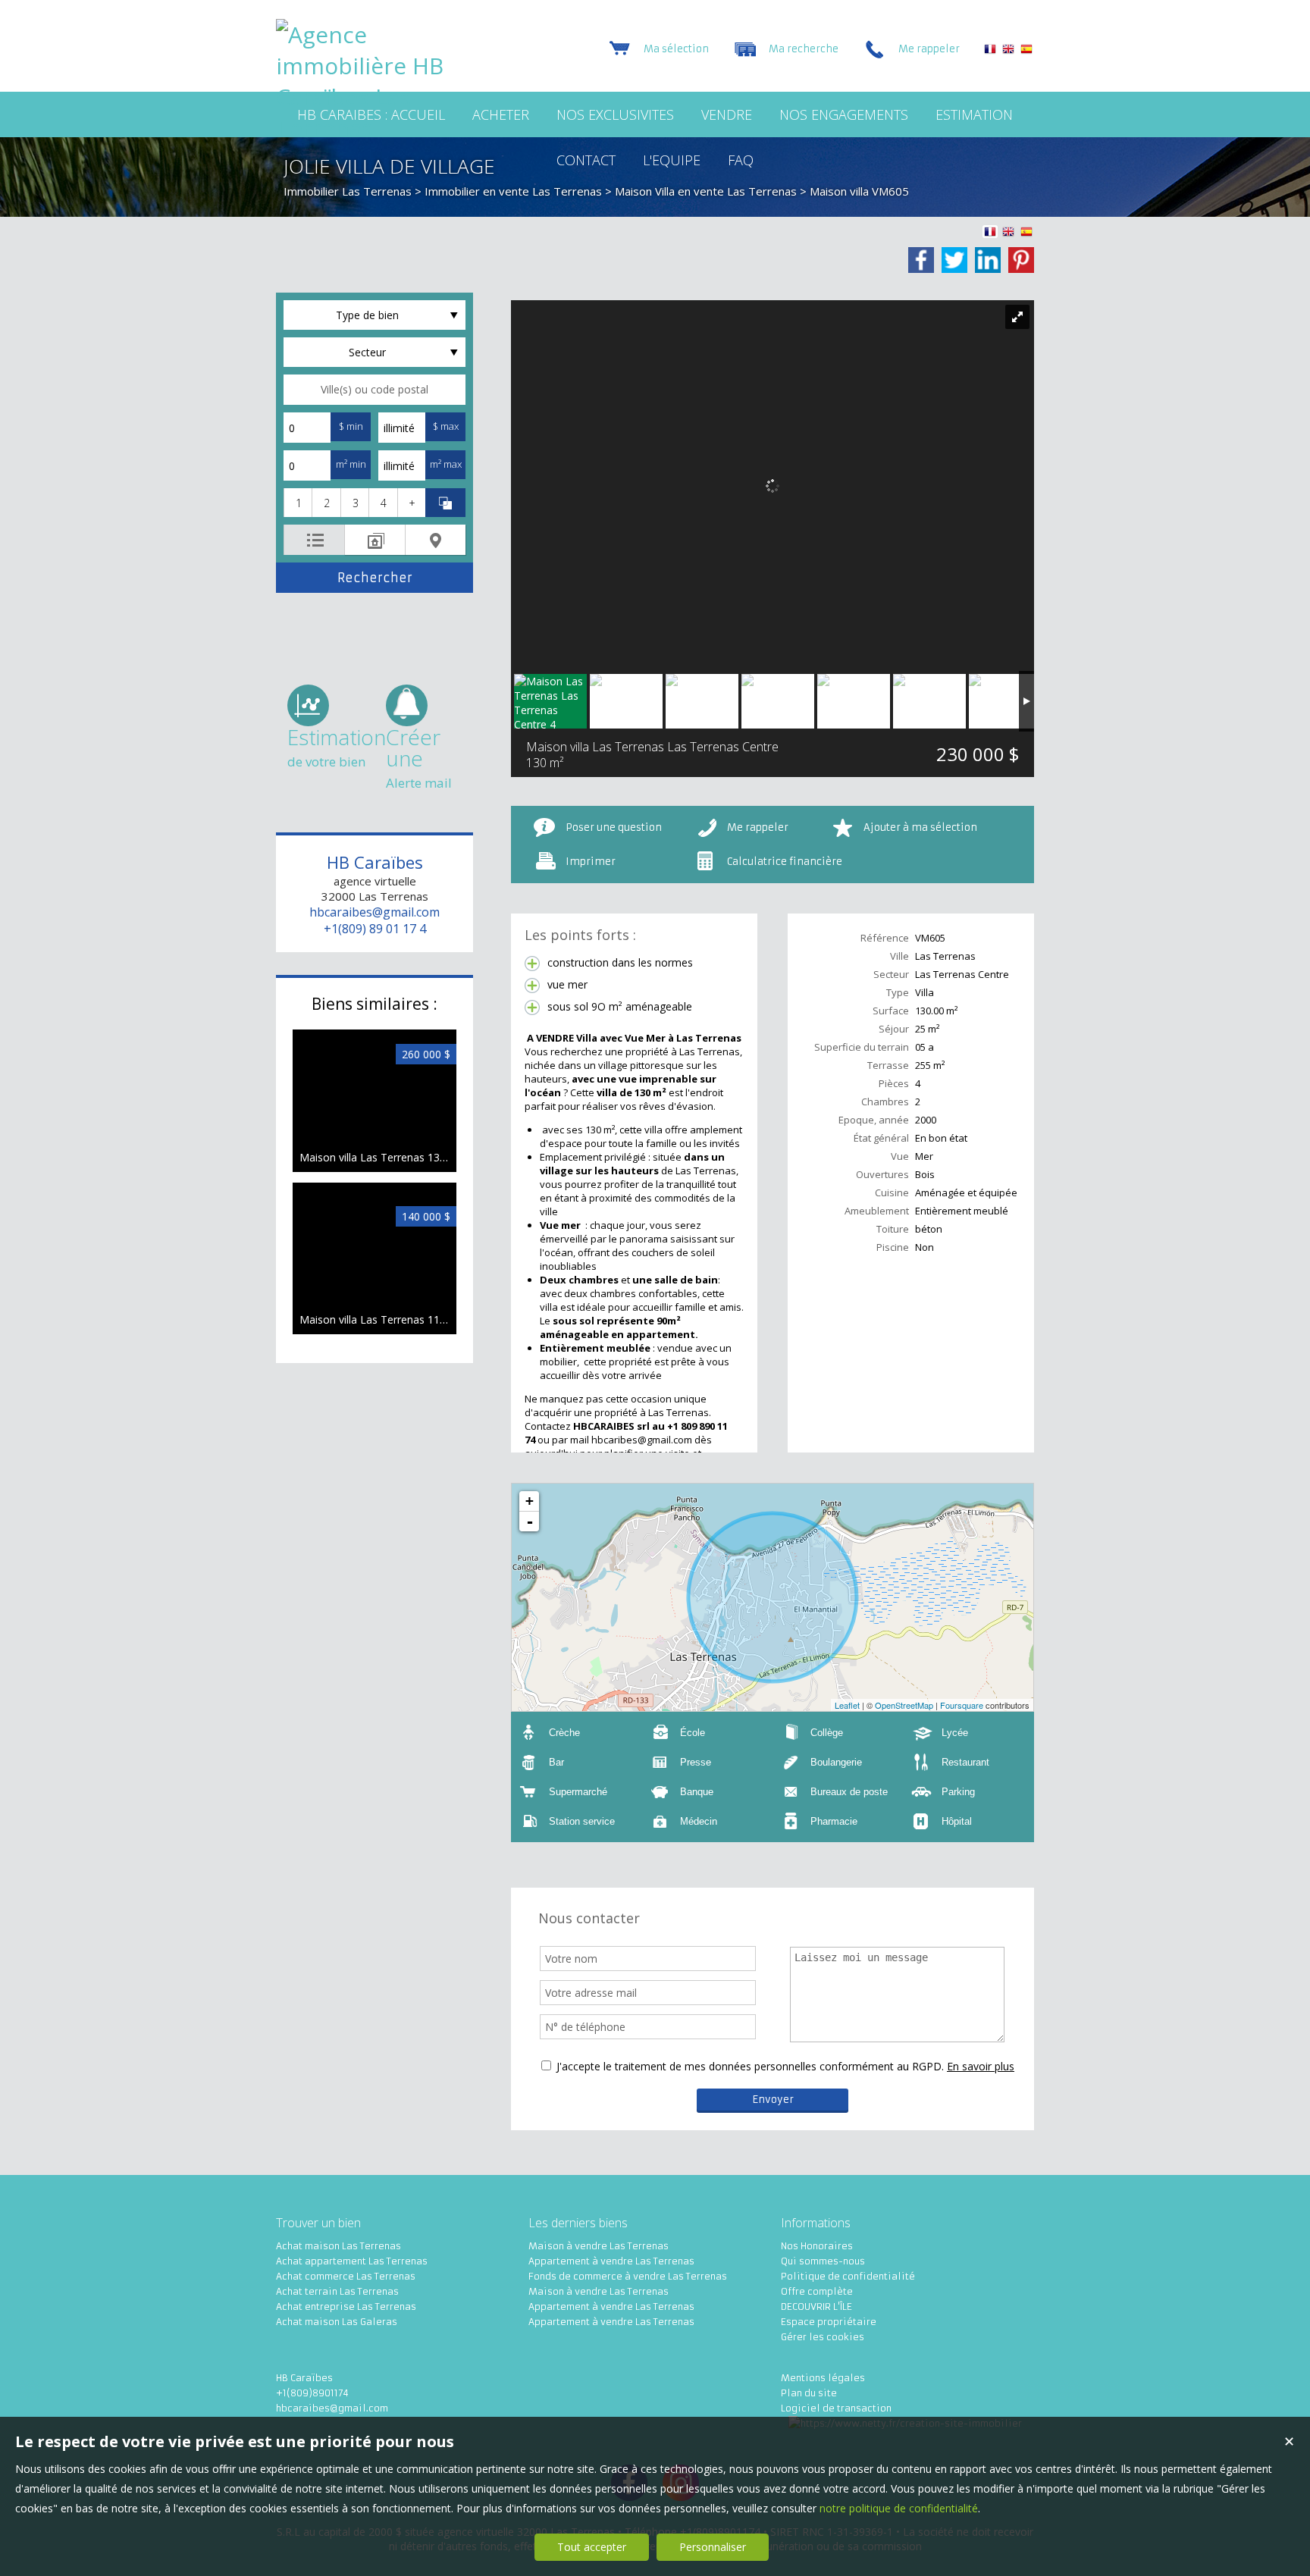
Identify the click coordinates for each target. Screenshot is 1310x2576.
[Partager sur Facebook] (921, 260)
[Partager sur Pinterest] (1021, 260)
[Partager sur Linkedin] (988, 260)
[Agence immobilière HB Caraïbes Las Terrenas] (371, 128)
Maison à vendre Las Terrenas (599, 2246)
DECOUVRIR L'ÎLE (816, 2306)
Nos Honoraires (817, 2246)
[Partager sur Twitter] (954, 260)
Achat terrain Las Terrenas (337, 2291)
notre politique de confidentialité (899, 2508)
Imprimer (591, 862)
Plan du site (809, 2393)
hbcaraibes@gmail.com (375, 912)
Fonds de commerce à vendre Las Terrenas (628, 2276)
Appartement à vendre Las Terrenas (611, 2261)
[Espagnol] (1026, 51)
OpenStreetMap (904, 1705)
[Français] (990, 51)
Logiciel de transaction (836, 2408)
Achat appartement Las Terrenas (352, 2261)
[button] (298, 503)
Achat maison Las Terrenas (338, 2246)
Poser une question (614, 827)
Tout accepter (592, 2547)
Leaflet (847, 1705)
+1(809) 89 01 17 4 (375, 929)
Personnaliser (713, 2547)
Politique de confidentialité (848, 2276)
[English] (1008, 51)
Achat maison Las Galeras (337, 2322)
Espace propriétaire (829, 2322)
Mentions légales (823, 2378)
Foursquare (962, 1705)
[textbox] (375, 390)
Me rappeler (758, 827)
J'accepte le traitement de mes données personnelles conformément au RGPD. (750, 2066)
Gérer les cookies (823, 2337)
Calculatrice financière (785, 862)
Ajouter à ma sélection (920, 827)
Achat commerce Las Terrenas (346, 2276)
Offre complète (817, 2291)
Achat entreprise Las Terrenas (346, 2306)
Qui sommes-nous (823, 2261)
